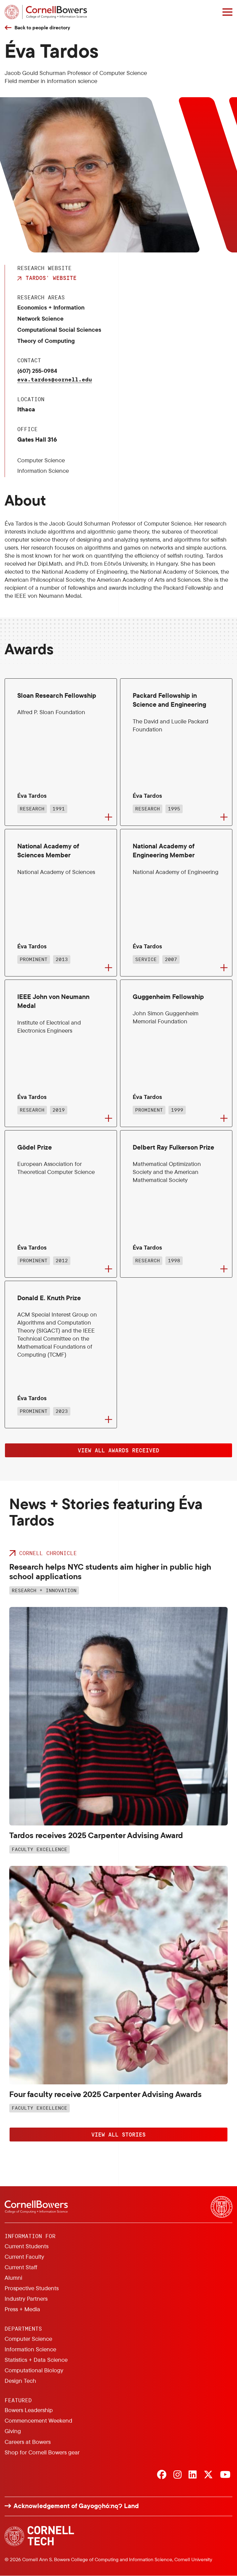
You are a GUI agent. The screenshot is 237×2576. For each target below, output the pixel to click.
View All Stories (118, 2134)
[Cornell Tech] (39, 2536)
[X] (208, 2475)
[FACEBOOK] (162, 2475)
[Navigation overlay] (227, 12)
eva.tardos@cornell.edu (55, 379)
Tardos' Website (51, 278)
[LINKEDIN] (193, 2475)
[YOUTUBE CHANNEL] (225, 2475)
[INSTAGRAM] (177, 2475)
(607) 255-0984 (37, 371)
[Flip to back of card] (108, 817)
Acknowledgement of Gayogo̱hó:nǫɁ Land (76, 2506)
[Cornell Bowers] (46, 12)
